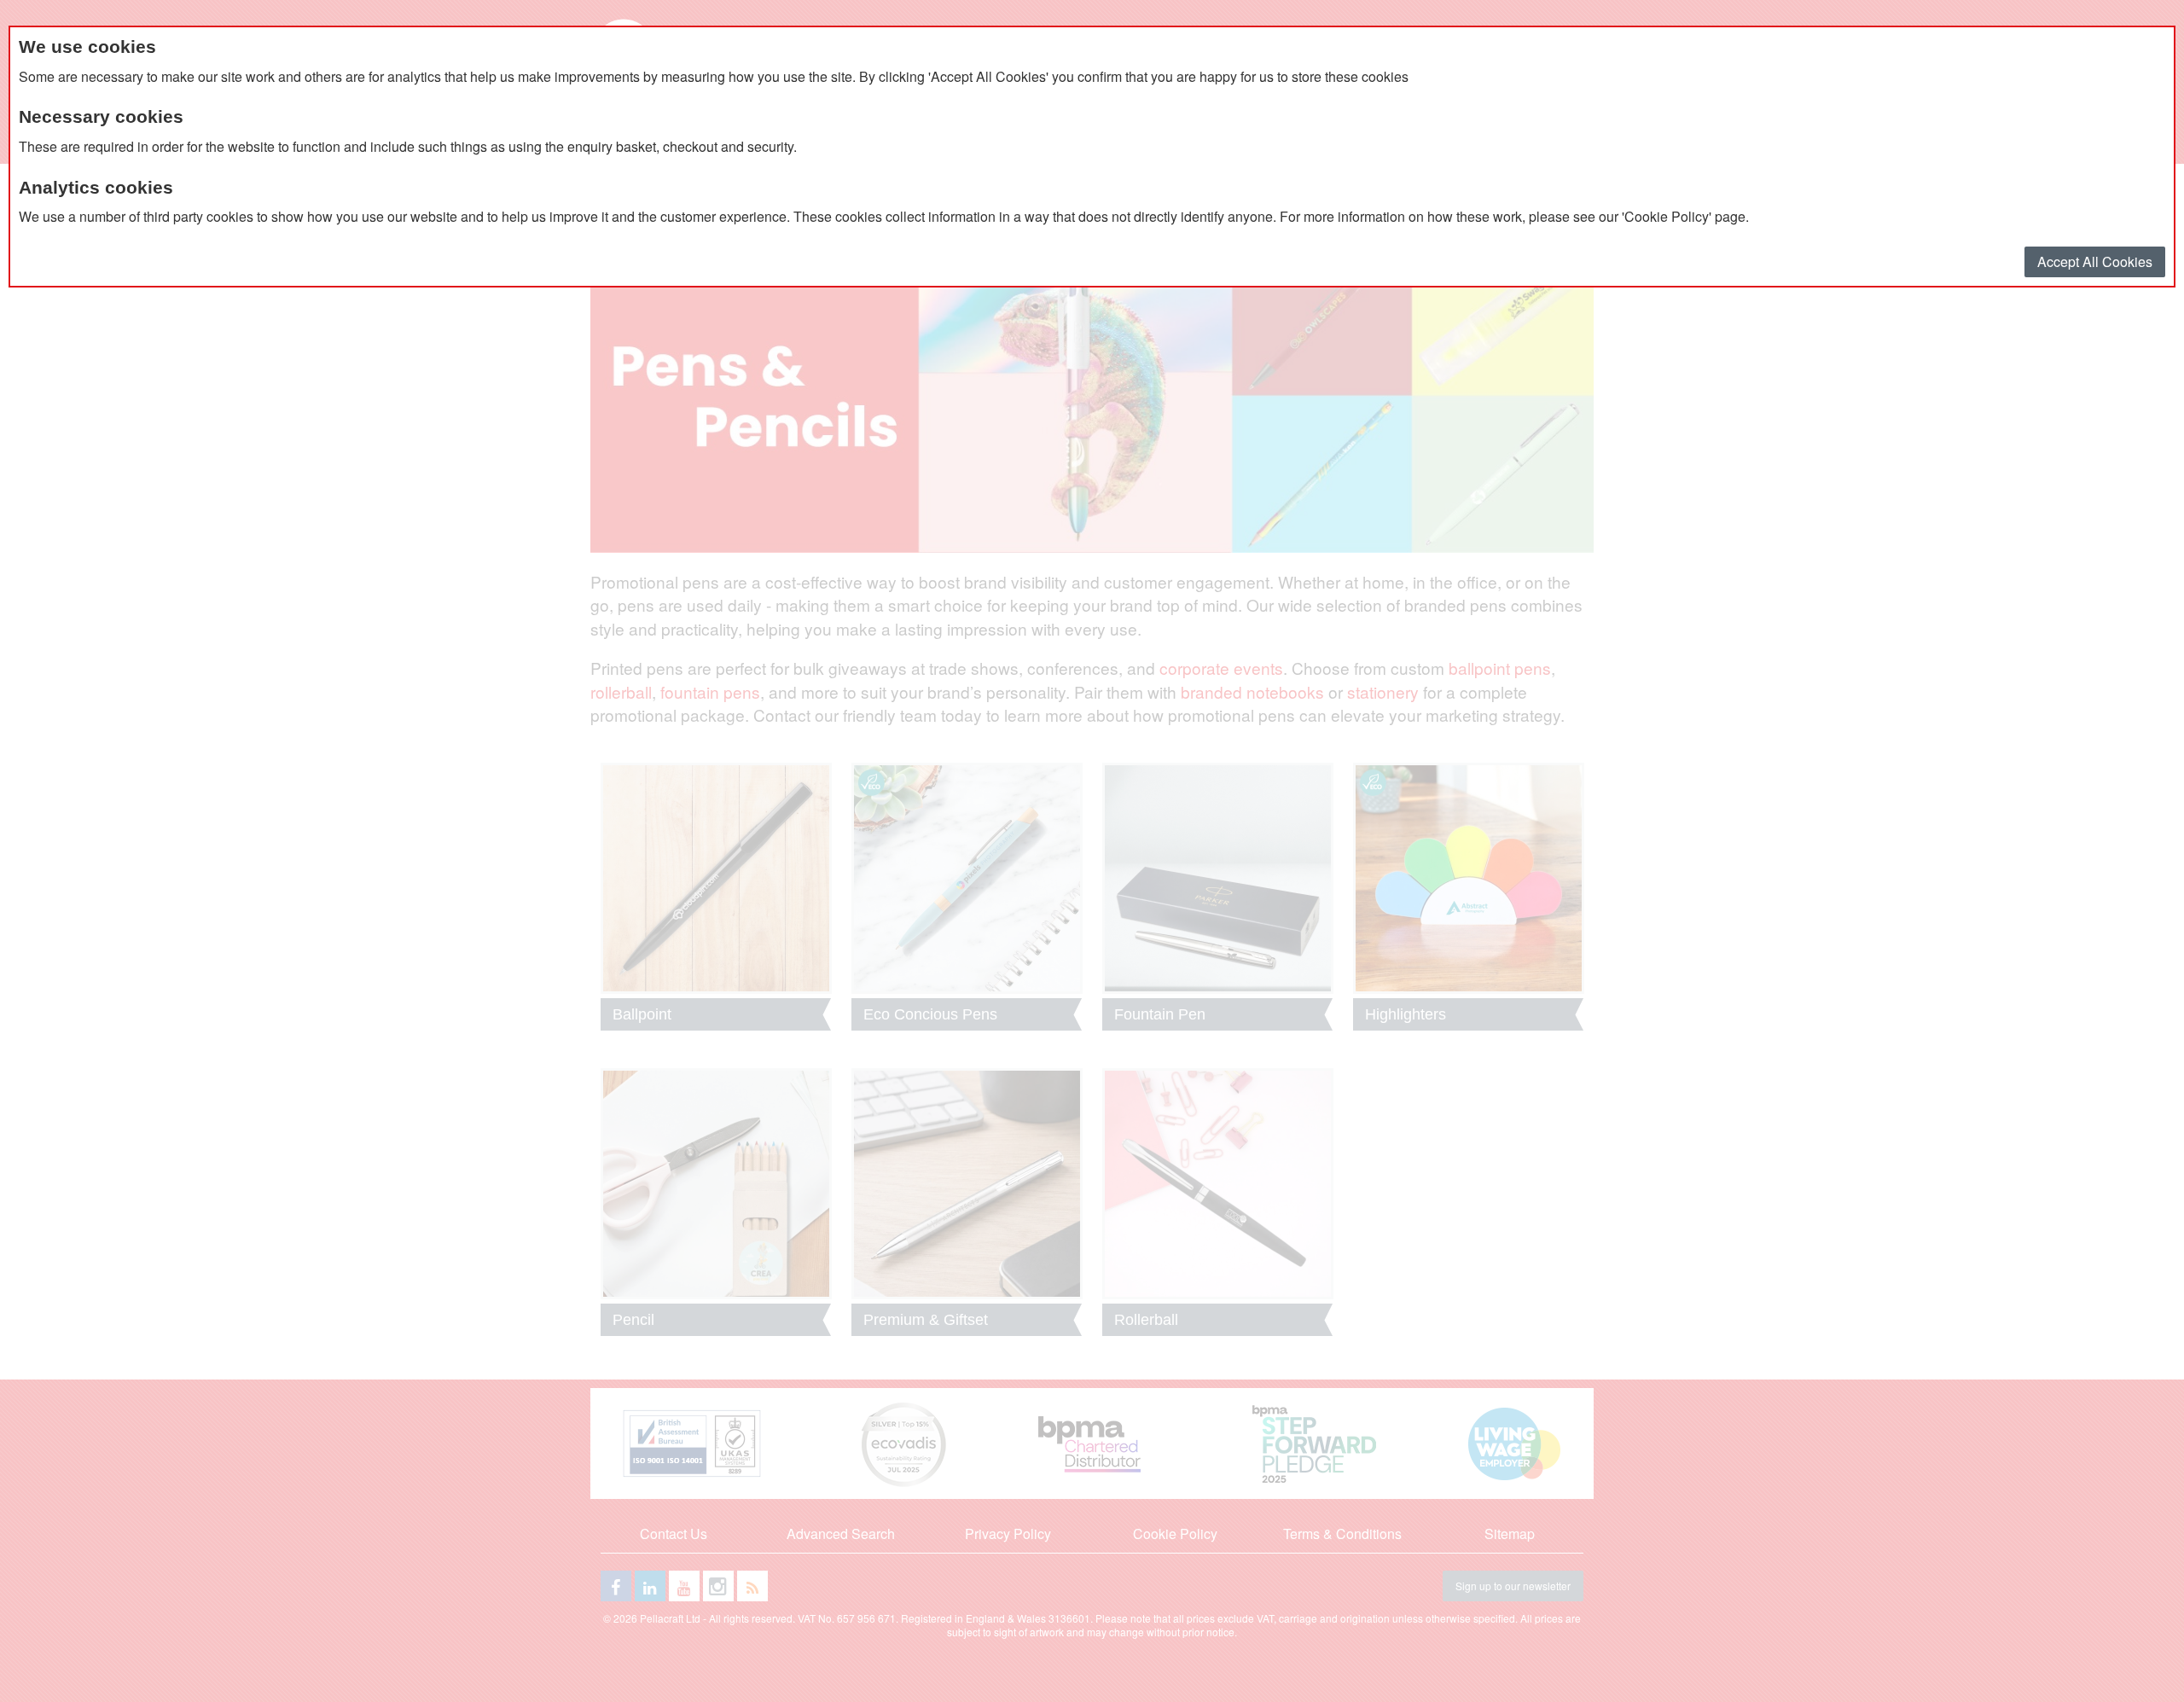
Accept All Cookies (2095, 261)
